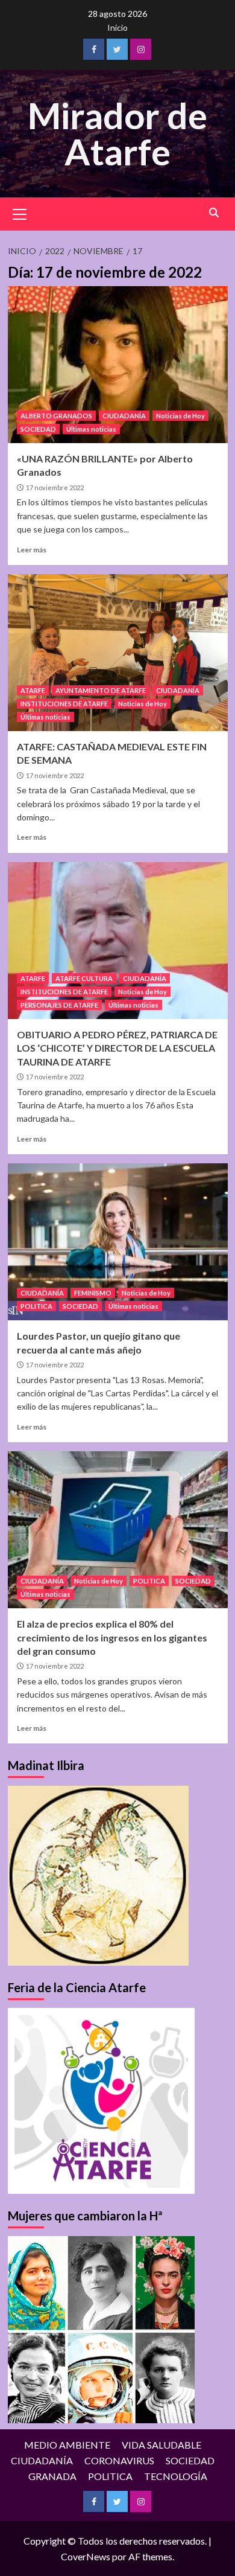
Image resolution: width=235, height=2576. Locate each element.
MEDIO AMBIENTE (67, 2445)
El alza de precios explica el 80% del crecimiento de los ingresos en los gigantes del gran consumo (112, 1637)
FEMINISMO (93, 1293)
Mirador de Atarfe (117, 133)
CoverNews (86, 2556)
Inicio (117, 27)
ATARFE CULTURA (84, 978)
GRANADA (52, 2476)
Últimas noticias (91, 429)
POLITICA (36, 1306)
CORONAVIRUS (119, 2460)
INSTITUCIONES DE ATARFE (64, 704)
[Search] (214, 213)
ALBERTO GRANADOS (56, 416)
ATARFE (33, 690)
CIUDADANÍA (124, 416)
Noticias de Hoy (180, 416)
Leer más (32, 550)
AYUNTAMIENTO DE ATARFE (101, 690)
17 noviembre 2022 (55, 487)
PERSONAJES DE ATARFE (59, 1005)
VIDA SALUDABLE (161, 2445)
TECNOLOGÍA (176, 2476)
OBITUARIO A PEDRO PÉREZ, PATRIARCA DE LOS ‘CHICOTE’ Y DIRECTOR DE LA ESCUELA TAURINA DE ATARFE (117, 1048)
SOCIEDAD (38, 429)
